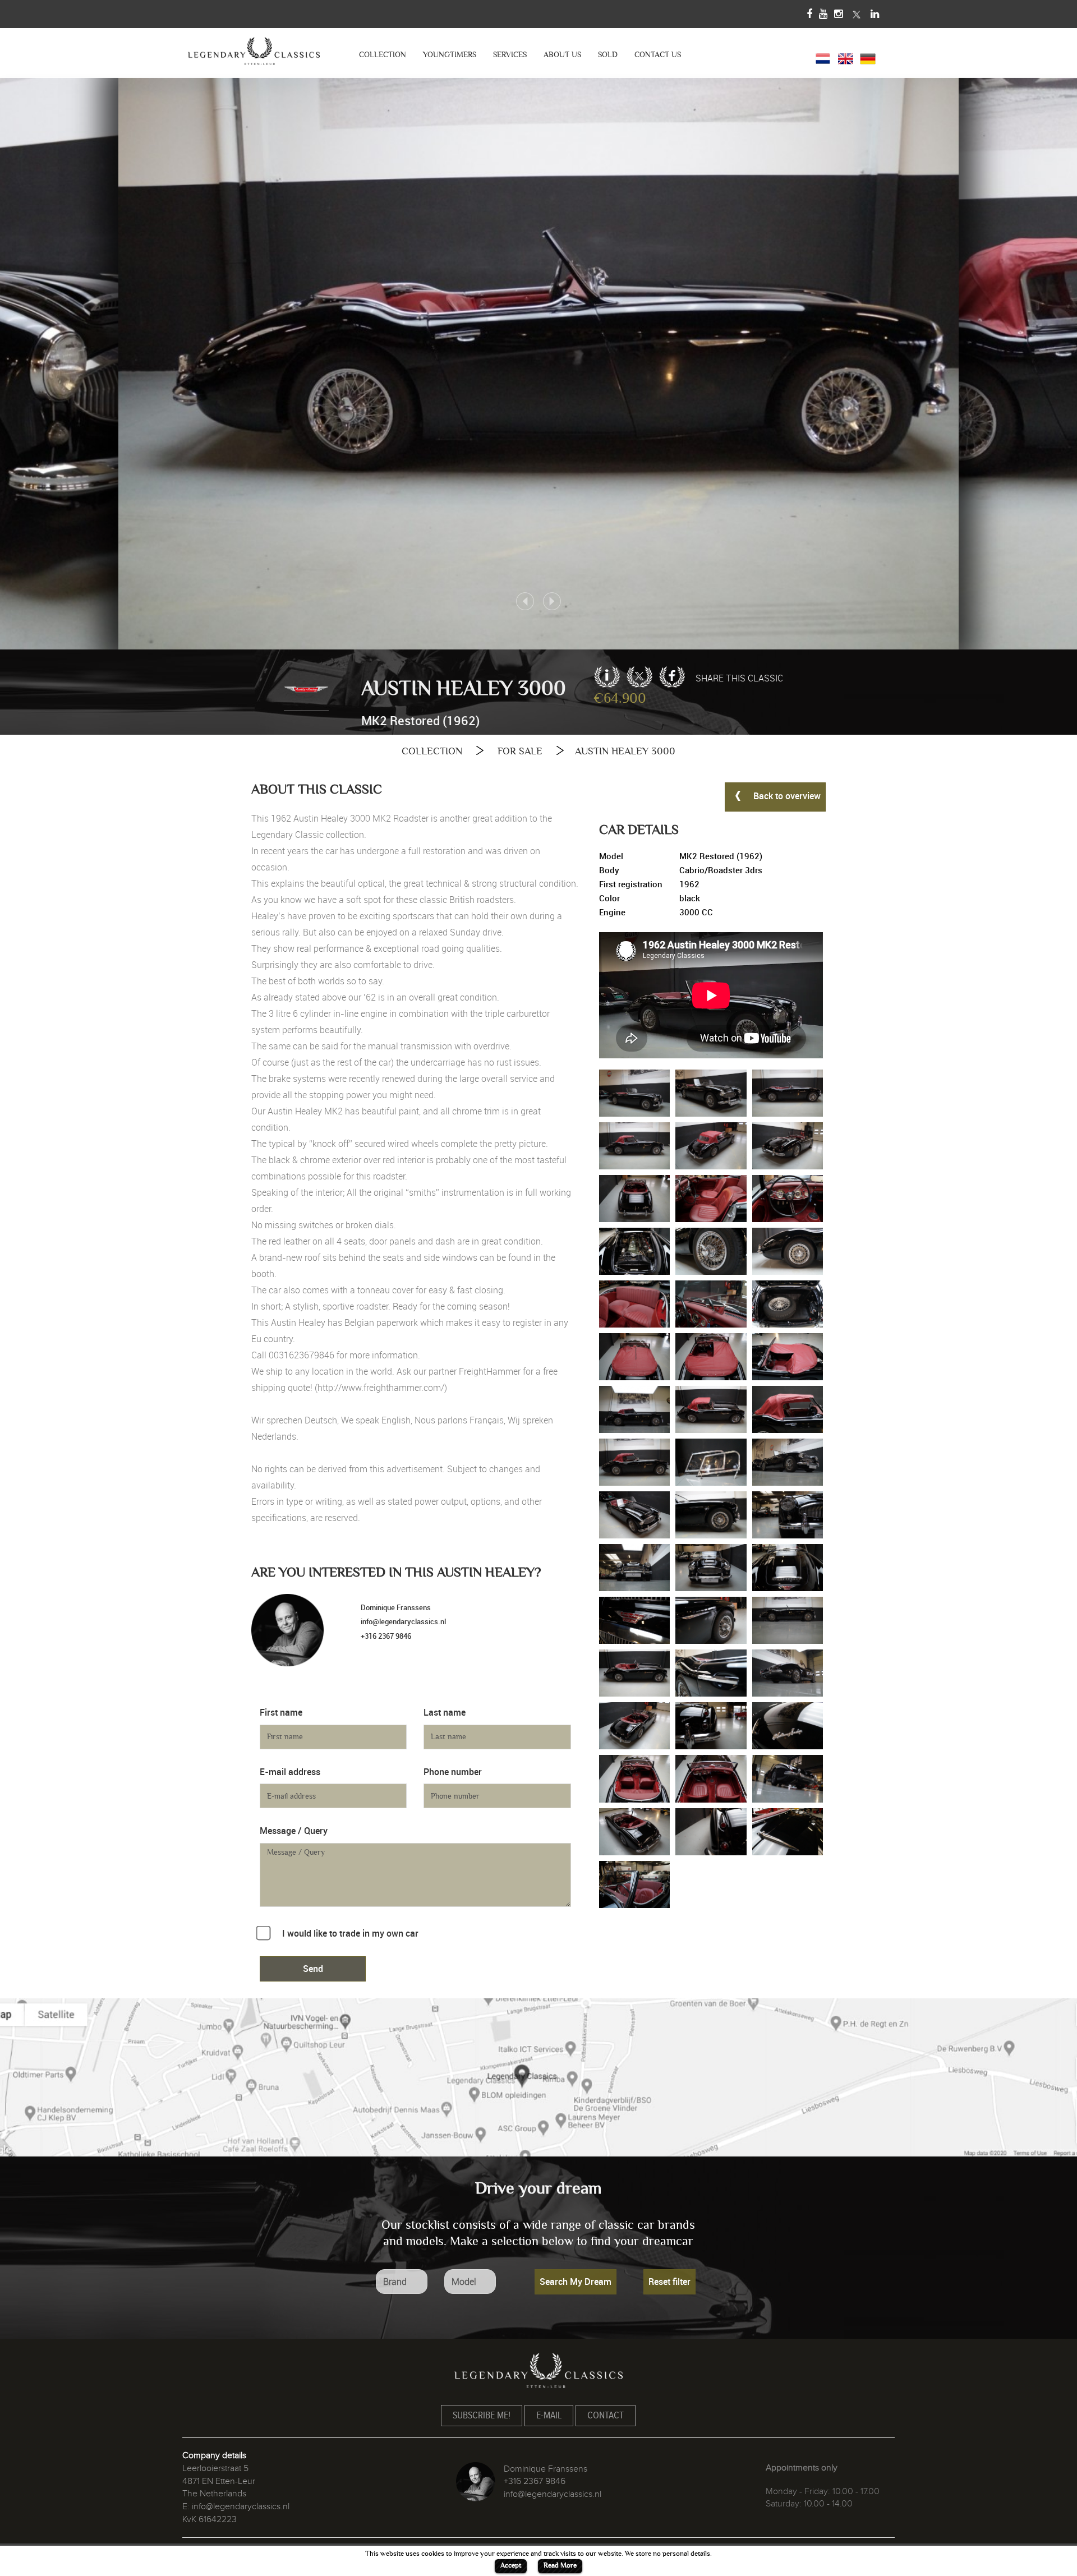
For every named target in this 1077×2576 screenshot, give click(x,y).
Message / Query (294, 1831)
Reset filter (669, 2282)
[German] (868, 57)
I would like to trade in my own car (350, 1933)
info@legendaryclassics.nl (403, 1621)
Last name (445, 1712)
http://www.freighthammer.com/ (381, 1388)
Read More (560, 2565)
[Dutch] (823, 57)
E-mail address (290, 1772)
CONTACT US (658, 55)
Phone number (453, 1772)
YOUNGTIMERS (450, 55)
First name (281, 1712)
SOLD (608, 55)
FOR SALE (520, 751)
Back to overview (786, 796)
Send (313, 1969)
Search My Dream (576, 2282)
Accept (511, 2565)
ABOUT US (562, 55)
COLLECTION (383, 55)
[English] (845, 57)
